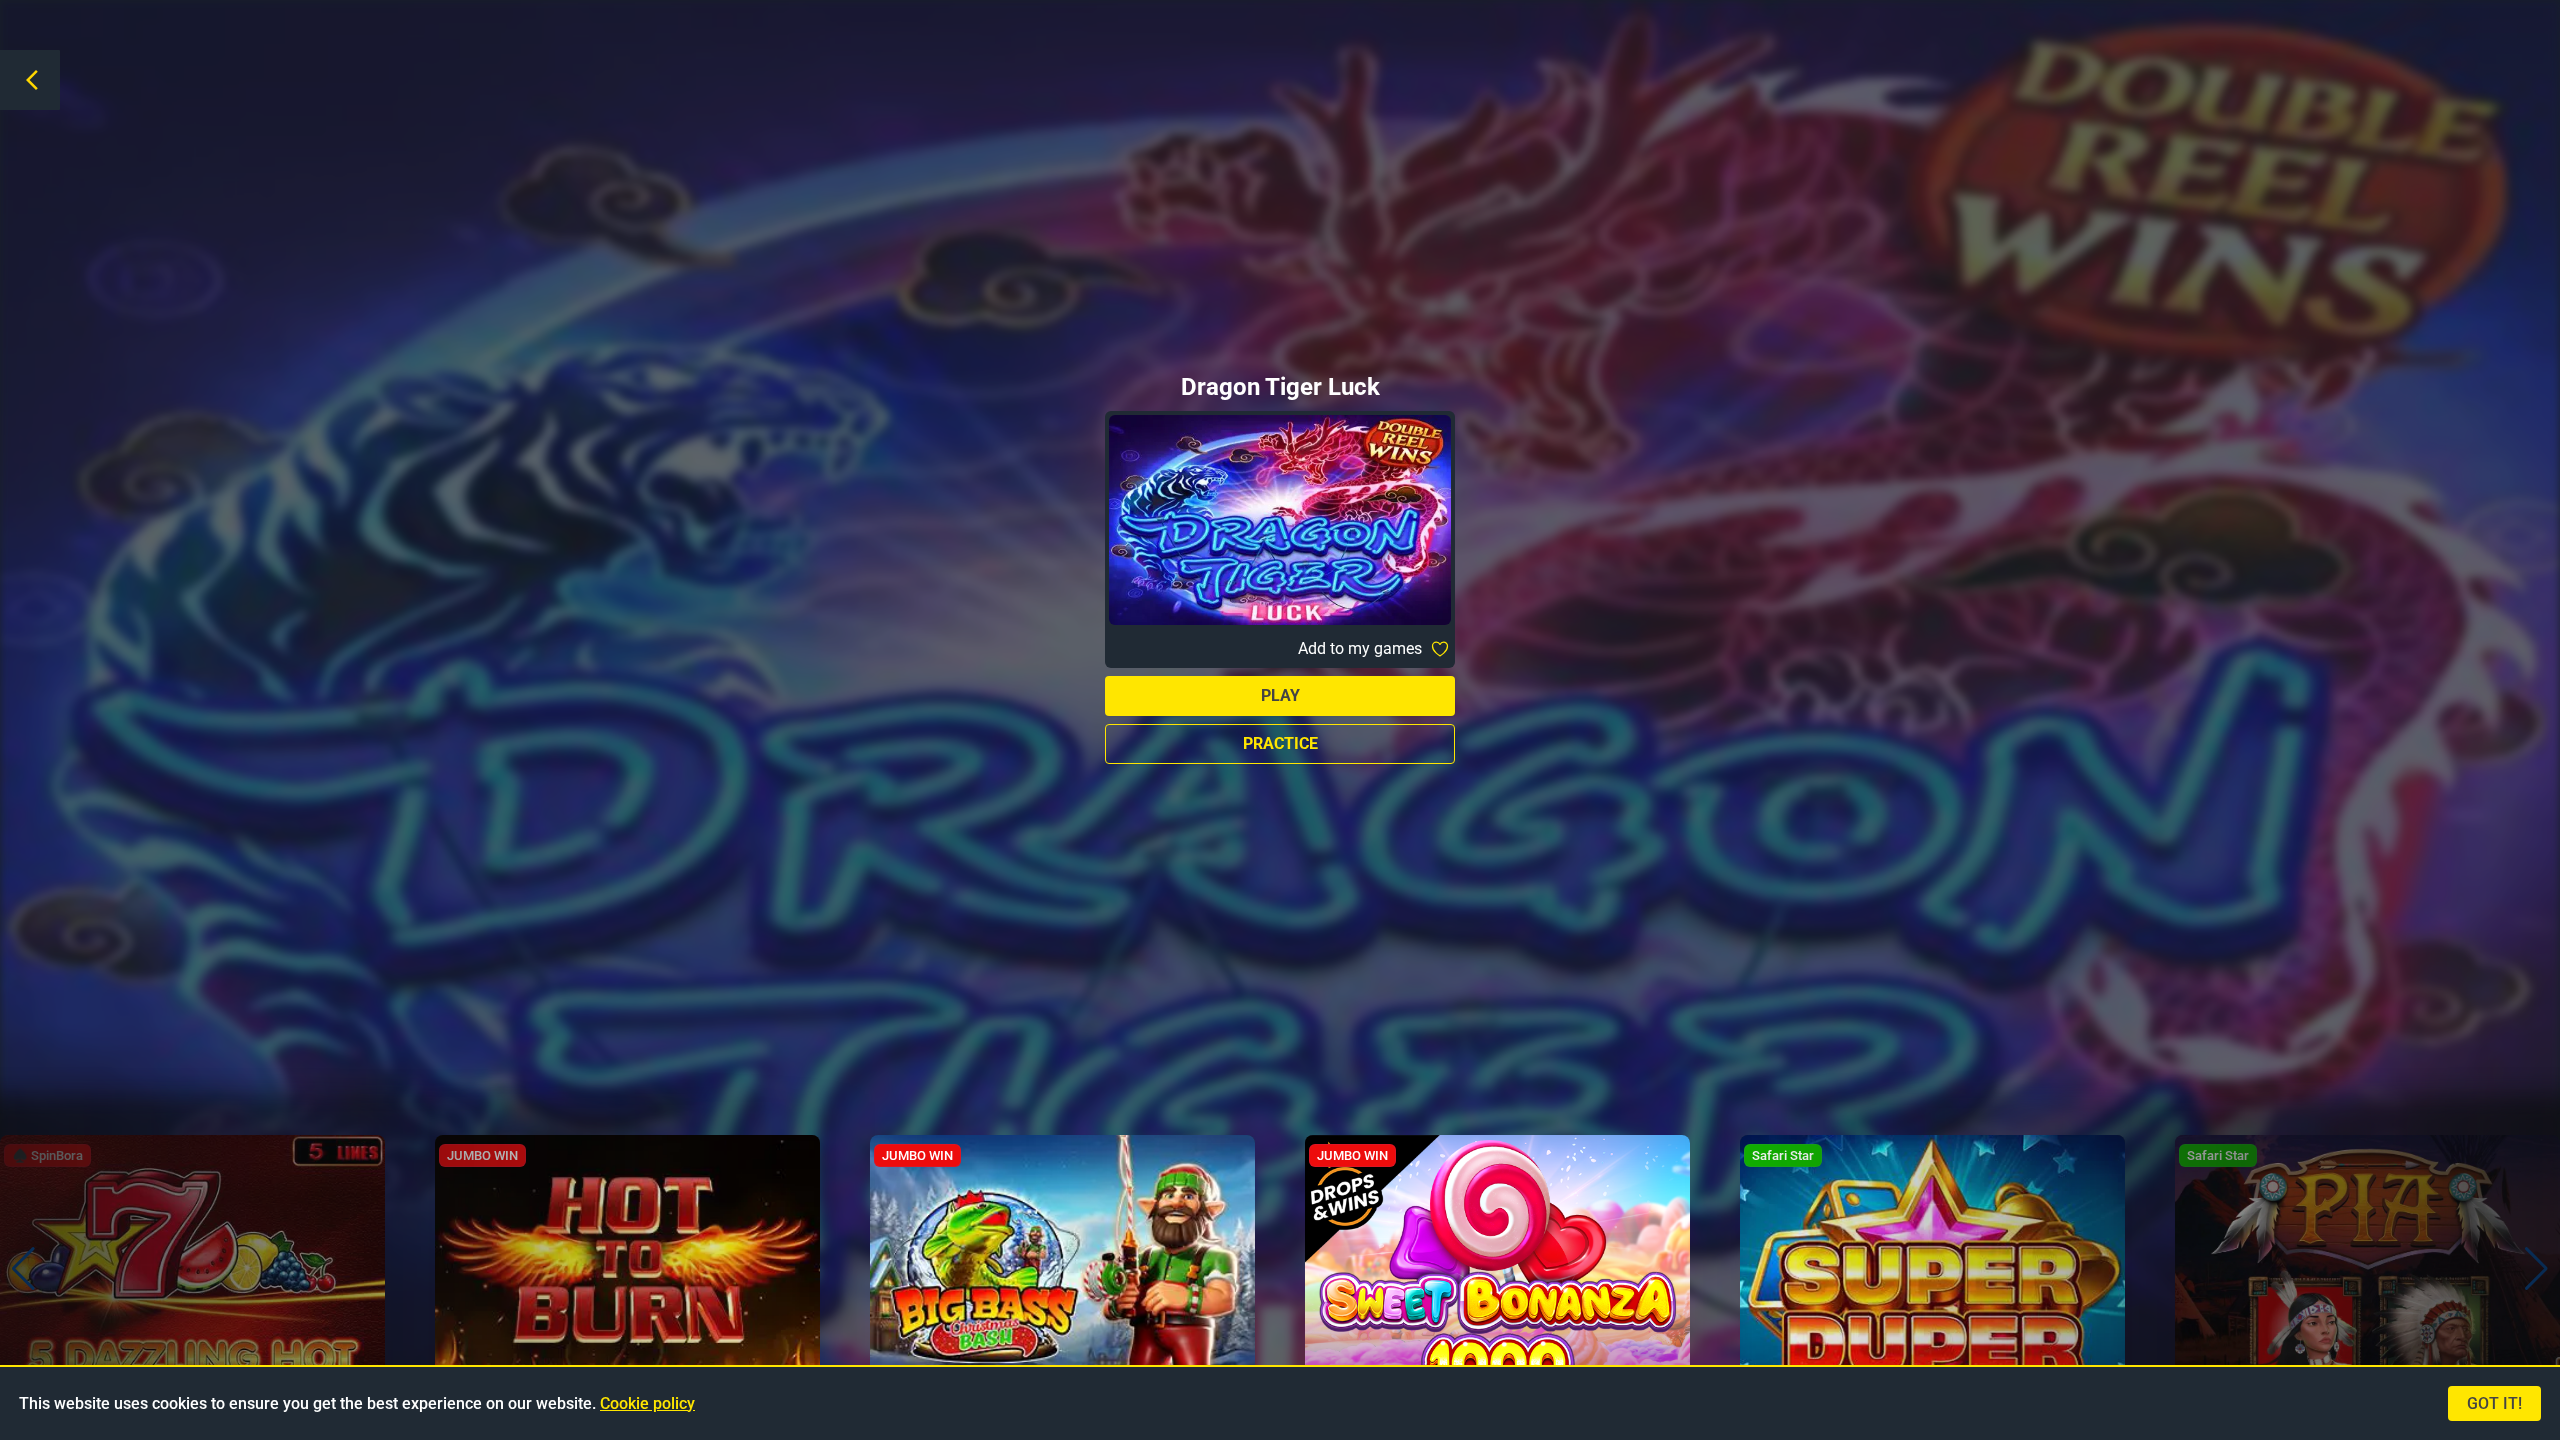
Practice (1280, 743)
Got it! (2494, 1403)
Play (1280, 695)
